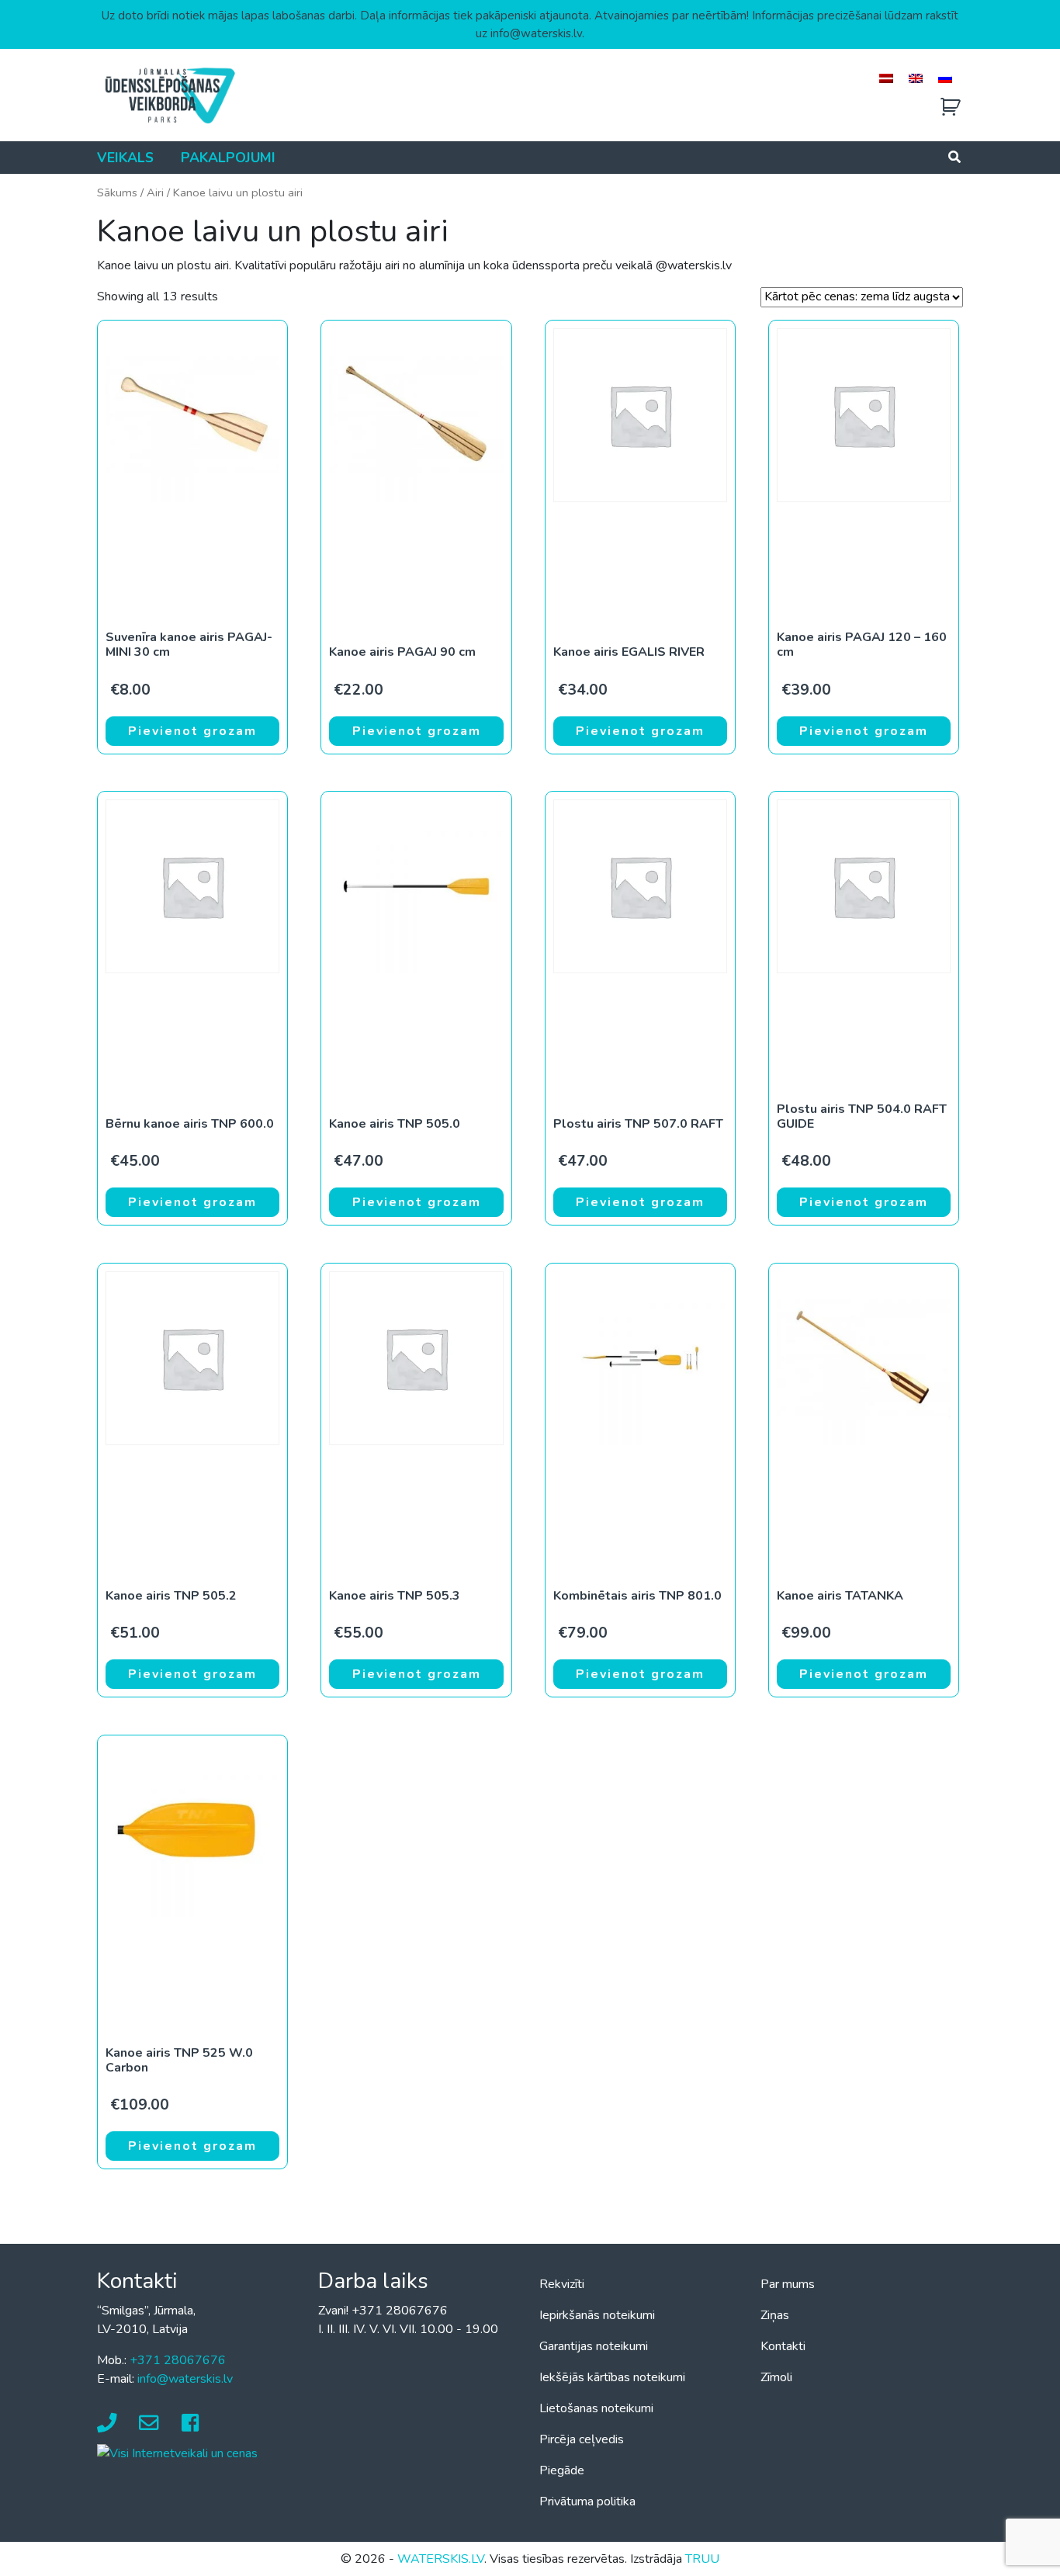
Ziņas (775, 2315)
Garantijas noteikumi (594, 2346)
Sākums (117, 192)
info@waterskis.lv (185, 2379)
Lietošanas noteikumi (596, 2408)
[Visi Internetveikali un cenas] (177, 2453)
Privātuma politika (587, 2501)
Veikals (125, 158)
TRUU (702, 2559)
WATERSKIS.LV (441, 2559)
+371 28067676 (178, 2360)
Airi (155, 192)
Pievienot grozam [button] (192, 731)
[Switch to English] (916, 78)
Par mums (788, 2284)
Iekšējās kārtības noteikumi (612, 2377)
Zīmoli (776, 2377)
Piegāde (562, 2470)
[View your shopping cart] (951, 107)
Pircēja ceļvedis (582, 2439)
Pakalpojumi (228, 158)
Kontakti (783, 2346)
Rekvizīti (562, 2284)
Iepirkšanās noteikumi (597, 2315)
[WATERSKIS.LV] (169, 95)
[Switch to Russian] (945, 78)
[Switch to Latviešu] (886, 78)
